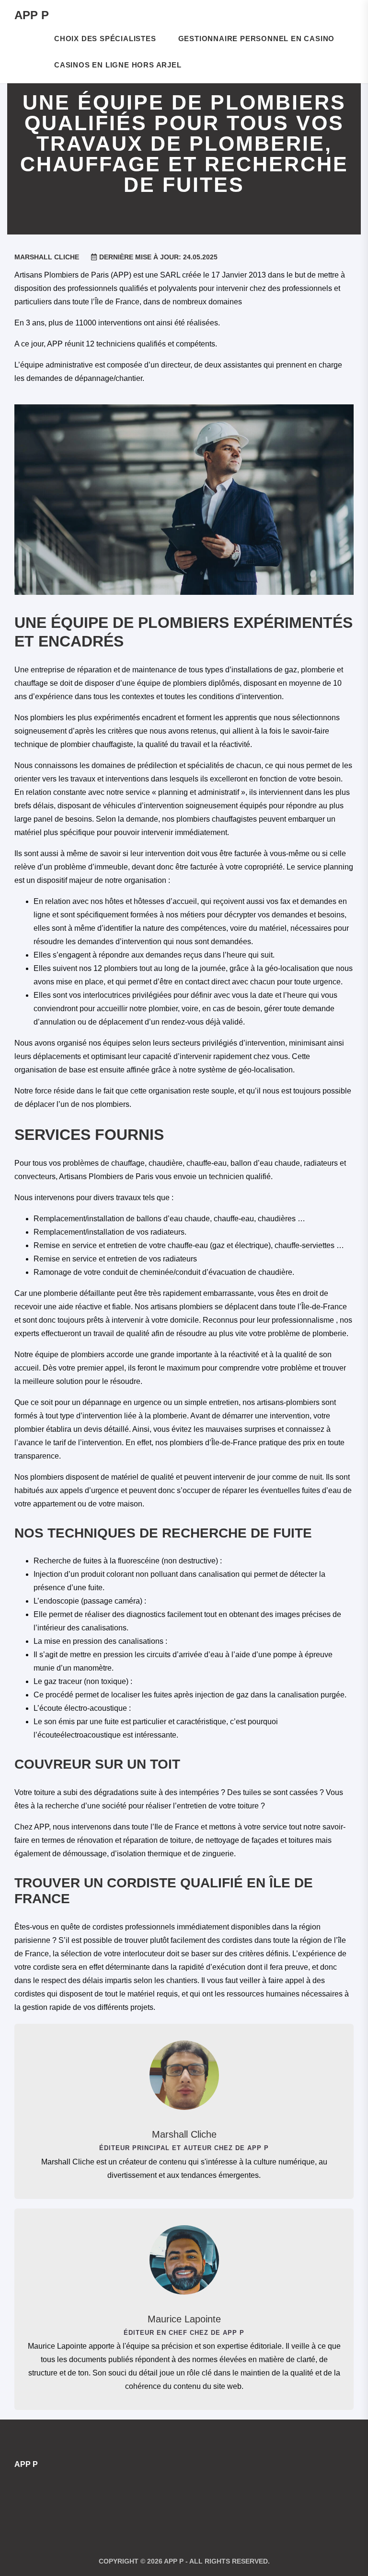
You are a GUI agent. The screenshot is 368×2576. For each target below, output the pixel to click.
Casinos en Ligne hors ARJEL (118, 65)
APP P (32, 15)
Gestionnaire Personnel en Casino (257, 39)
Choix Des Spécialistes (105, 39)
